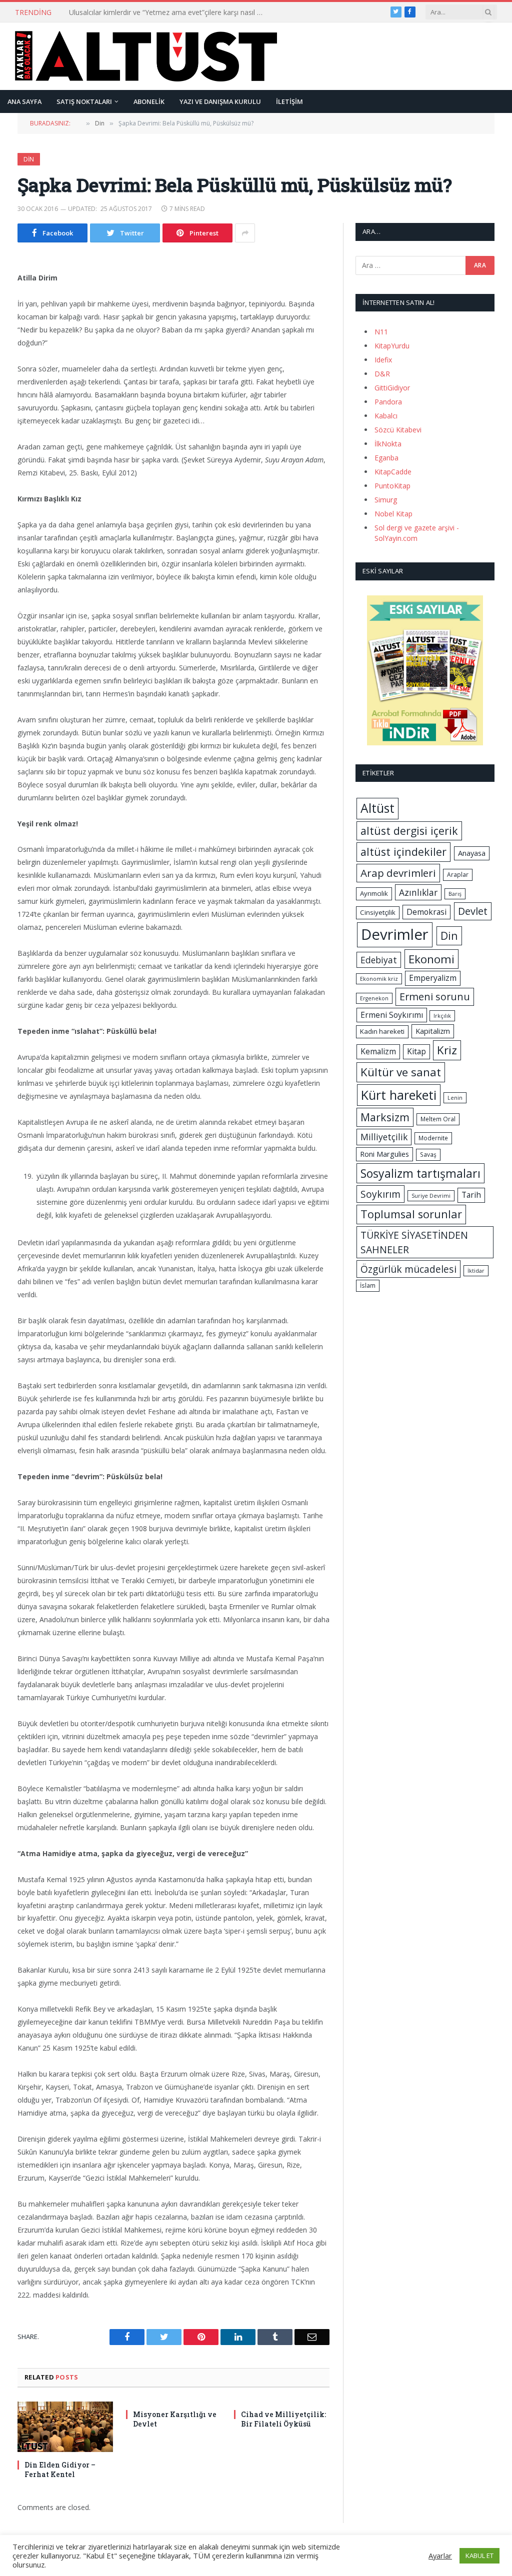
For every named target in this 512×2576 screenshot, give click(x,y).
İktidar (476, 1271)
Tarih (471, 1195)
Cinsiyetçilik (378, 912)
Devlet (473, 911)
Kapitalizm (433, 1031)
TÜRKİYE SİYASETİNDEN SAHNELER (414, 1242)
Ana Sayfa (24, 101)
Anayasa (472, 853)
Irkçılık (442, 1016)
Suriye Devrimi (431, 1196)
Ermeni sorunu (435, 997)
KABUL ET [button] (479, 2556)
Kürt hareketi (399, 1095)
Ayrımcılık (374, 893)
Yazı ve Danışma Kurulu (220, 101)
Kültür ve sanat (401, 1072)
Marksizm (385, 1117)
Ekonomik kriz (379, 979)
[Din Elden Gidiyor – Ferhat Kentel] (65, 2427)
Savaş (428, 1155)
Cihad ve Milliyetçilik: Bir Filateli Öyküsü (283, 2419)
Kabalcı (386, 416)
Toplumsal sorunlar (411, 1214)
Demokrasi (426, 912)
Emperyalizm (433, 978)
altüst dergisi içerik (409, 831)
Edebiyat (379, 960)
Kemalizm (378, 1051)
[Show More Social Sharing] (245, 233)
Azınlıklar (418, 892)
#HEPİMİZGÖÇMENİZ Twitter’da (121, 12)
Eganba (386, 458)
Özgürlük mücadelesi (408, 1269)
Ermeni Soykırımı (392, 1015)
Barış (455, 894)
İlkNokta (388, 444)
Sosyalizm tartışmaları (420, 1173)
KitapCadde (393, 472)
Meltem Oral (438, 1119)
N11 (381, 332)
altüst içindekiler (403, 852)
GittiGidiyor (392, 388)
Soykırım (380, 1194)
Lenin (455, 1098)
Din (29, 159)
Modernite (433, 1138)
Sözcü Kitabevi (398, 430)
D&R (382, 374)
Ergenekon (374, 998)
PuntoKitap (392, 486)
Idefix (383, 360)
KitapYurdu (392, 346)
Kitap (416, 1051)
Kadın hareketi (382, 1031)
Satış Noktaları (84, 101)
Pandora (388, 402)
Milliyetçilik (384, 1137)
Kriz (447, 1050)
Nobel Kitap (393, 514)
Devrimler (395, 934)
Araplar (458, 875)
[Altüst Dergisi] (146, 56)
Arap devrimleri (398, 873)
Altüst (377, 808)
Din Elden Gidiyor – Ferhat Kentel (60, 2470)
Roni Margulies (384, 1154)
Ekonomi (431, 959)
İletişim (289, 101)
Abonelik (149, 101)
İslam (368, 1286)
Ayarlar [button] (440, 2556)
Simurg (386, 500)
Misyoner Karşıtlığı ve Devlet (175, 2419)
